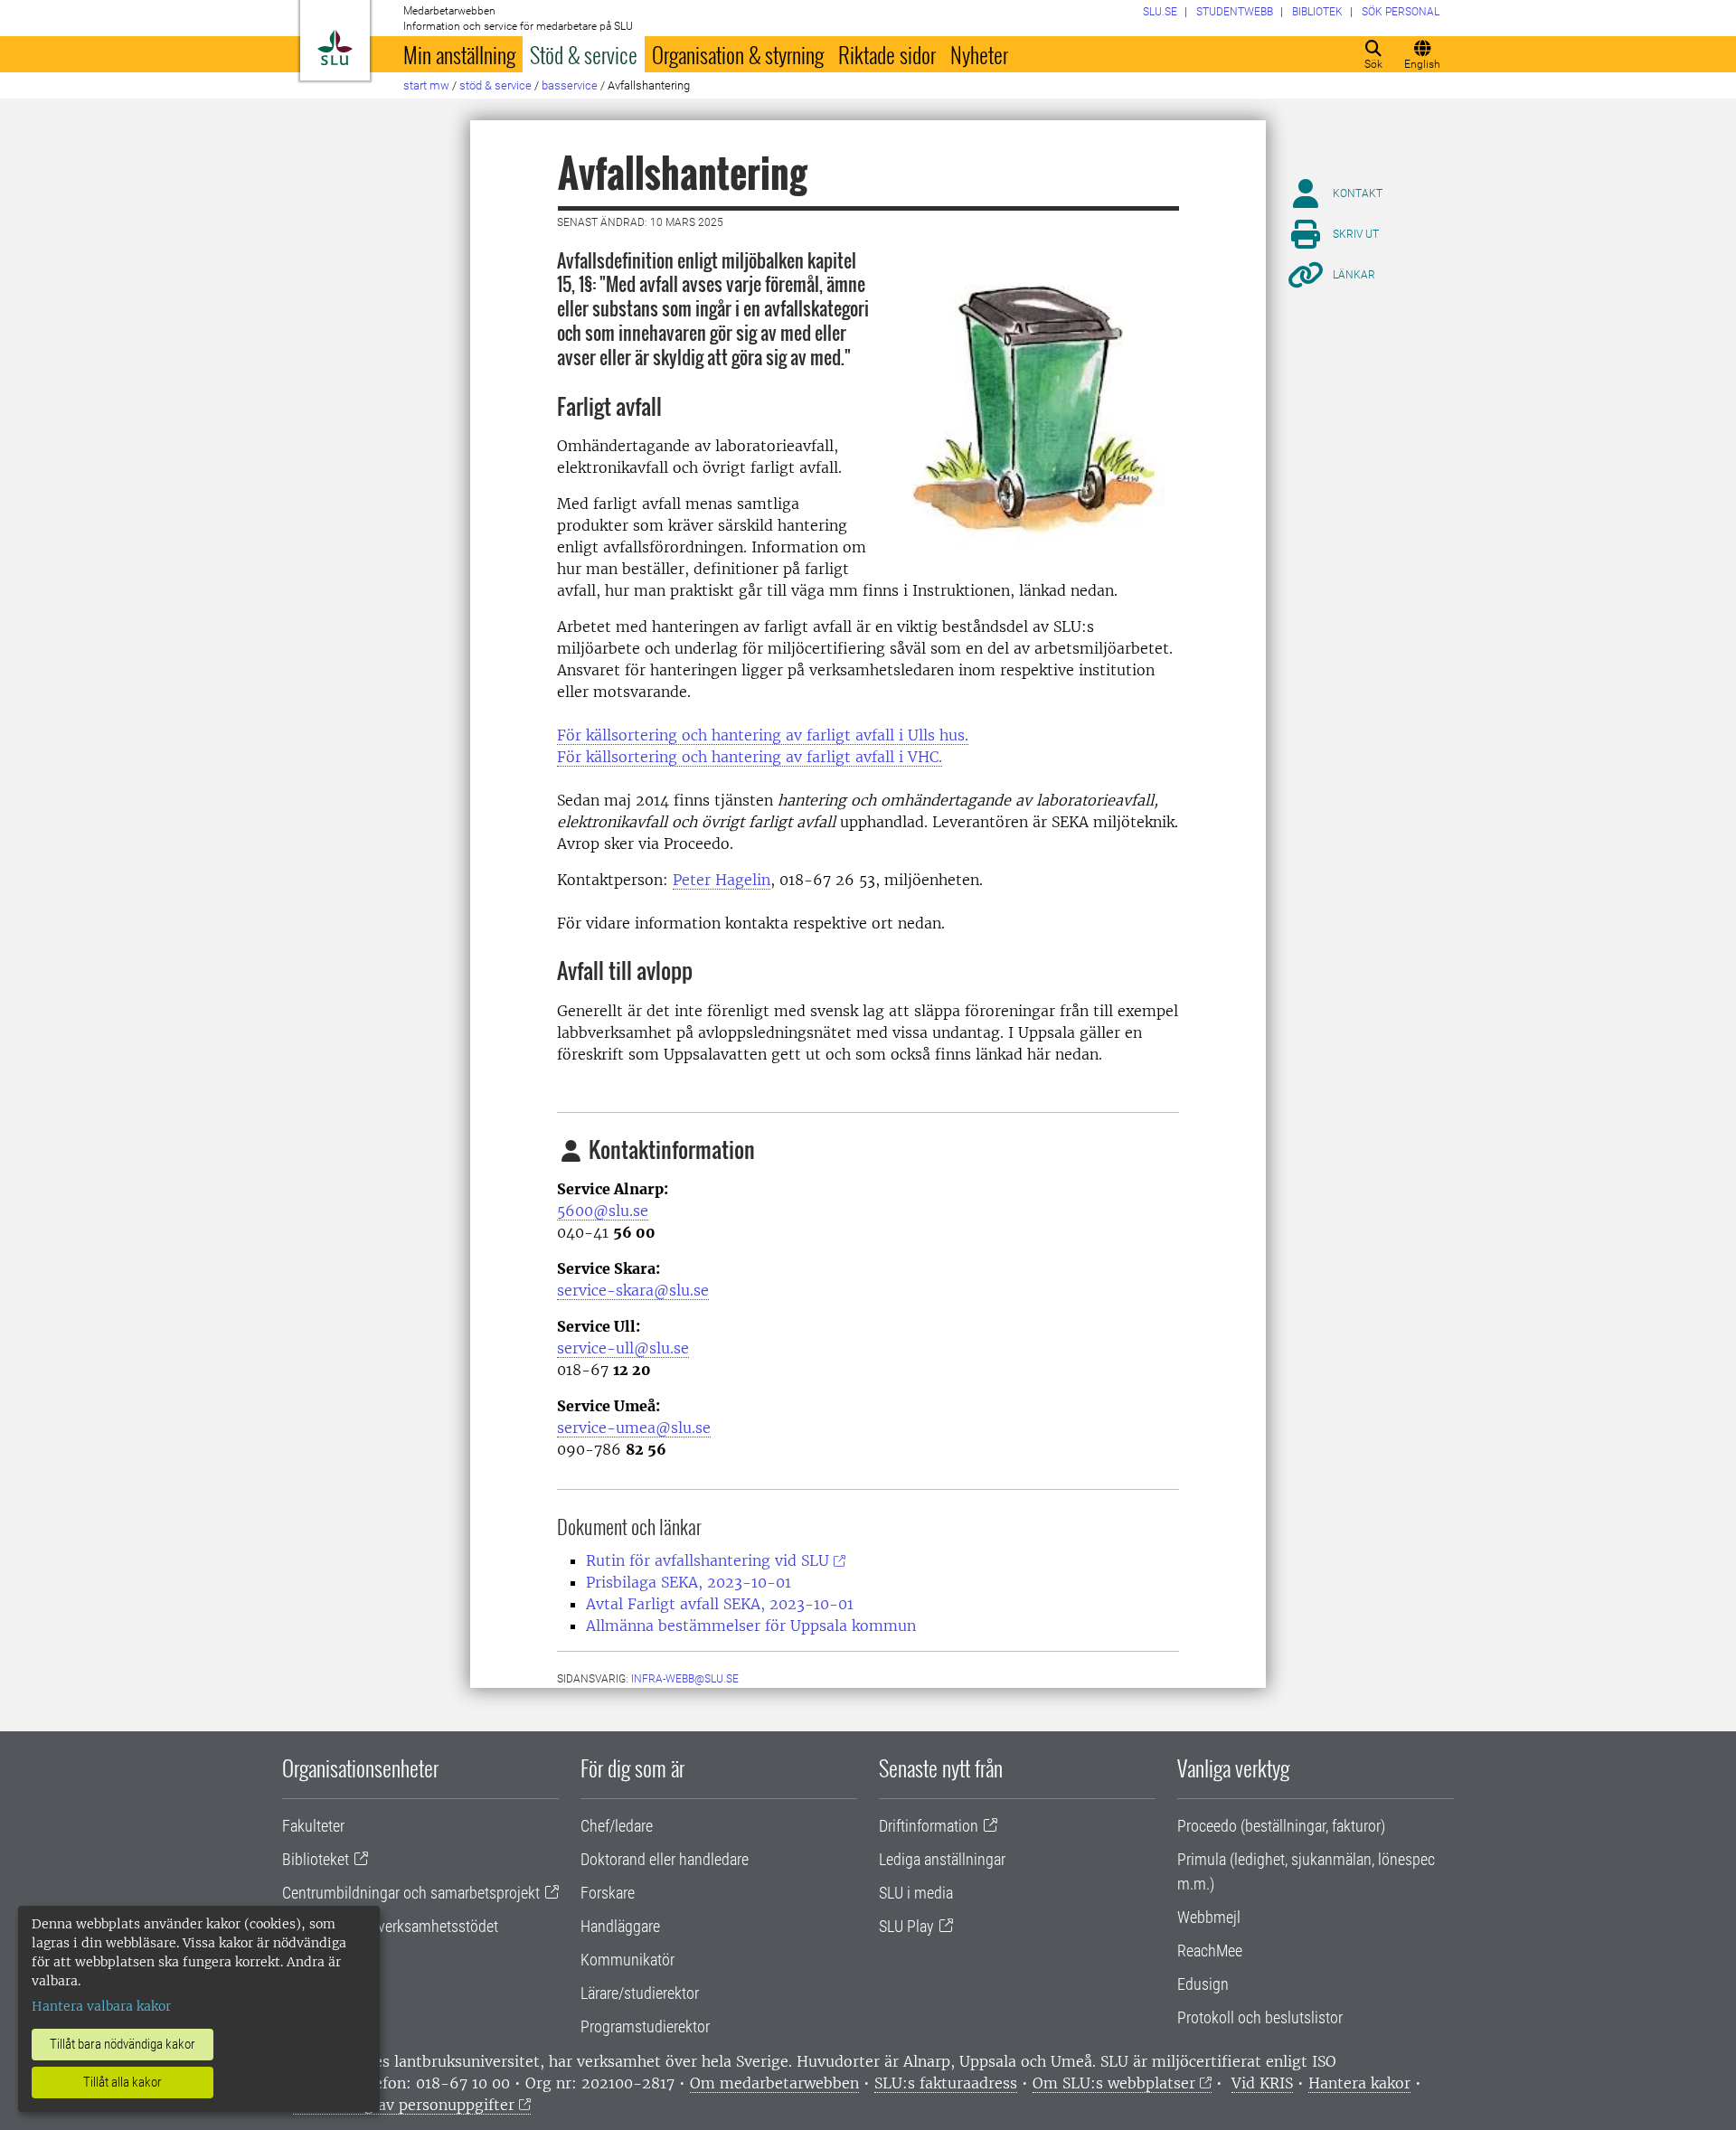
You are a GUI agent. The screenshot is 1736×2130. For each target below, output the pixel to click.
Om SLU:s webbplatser (1114, 2083)
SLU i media (916, 1893)
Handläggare (620, 1926)
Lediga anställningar (942, 1859)
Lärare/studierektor (640, 1993)
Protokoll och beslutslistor (1260, 2017)
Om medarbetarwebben (774, 2083)
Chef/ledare (617, 1826)
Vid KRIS (1262, 2083)
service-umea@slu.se (634, 1428)
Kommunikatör (627, 1960)
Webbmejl (1209, 1917)
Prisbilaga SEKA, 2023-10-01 (689, 1582)
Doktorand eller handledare (665, 1859)
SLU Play (906, 1926)
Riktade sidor (887, 54)
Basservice (570, 85)
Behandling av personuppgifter (404, 2105)
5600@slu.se (603, 1211)
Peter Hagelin (722, 880)
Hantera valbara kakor (101, 2006)
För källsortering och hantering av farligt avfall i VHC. (750, 757)
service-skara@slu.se (633, 1290)
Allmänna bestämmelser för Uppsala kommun (751, 1626)
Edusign (1203, 1984)
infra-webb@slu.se (685, 1679)
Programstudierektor (645, 2026)
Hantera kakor (1359, 2083)
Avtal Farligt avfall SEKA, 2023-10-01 (720, 1604)
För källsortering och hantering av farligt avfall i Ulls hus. (763, 735)
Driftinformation (929, 1826)
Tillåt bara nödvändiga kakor (123, 2044)
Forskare (608, 1893)
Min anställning (459, 54)
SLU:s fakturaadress (946, 2083)
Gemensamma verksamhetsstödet (390, 1926)
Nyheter (979, 54)
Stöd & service (584, 54)
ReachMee (1210, 1951)
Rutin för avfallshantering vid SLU (708, 1560)
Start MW (426, 85)
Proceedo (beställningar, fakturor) (1281, 1826)
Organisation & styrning (738, 54)
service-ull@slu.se (623, 1348)
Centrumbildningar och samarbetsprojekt (411, 1893)
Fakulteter (313, 1826)
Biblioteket (316, 1859)
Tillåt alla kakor (123, 2082)
